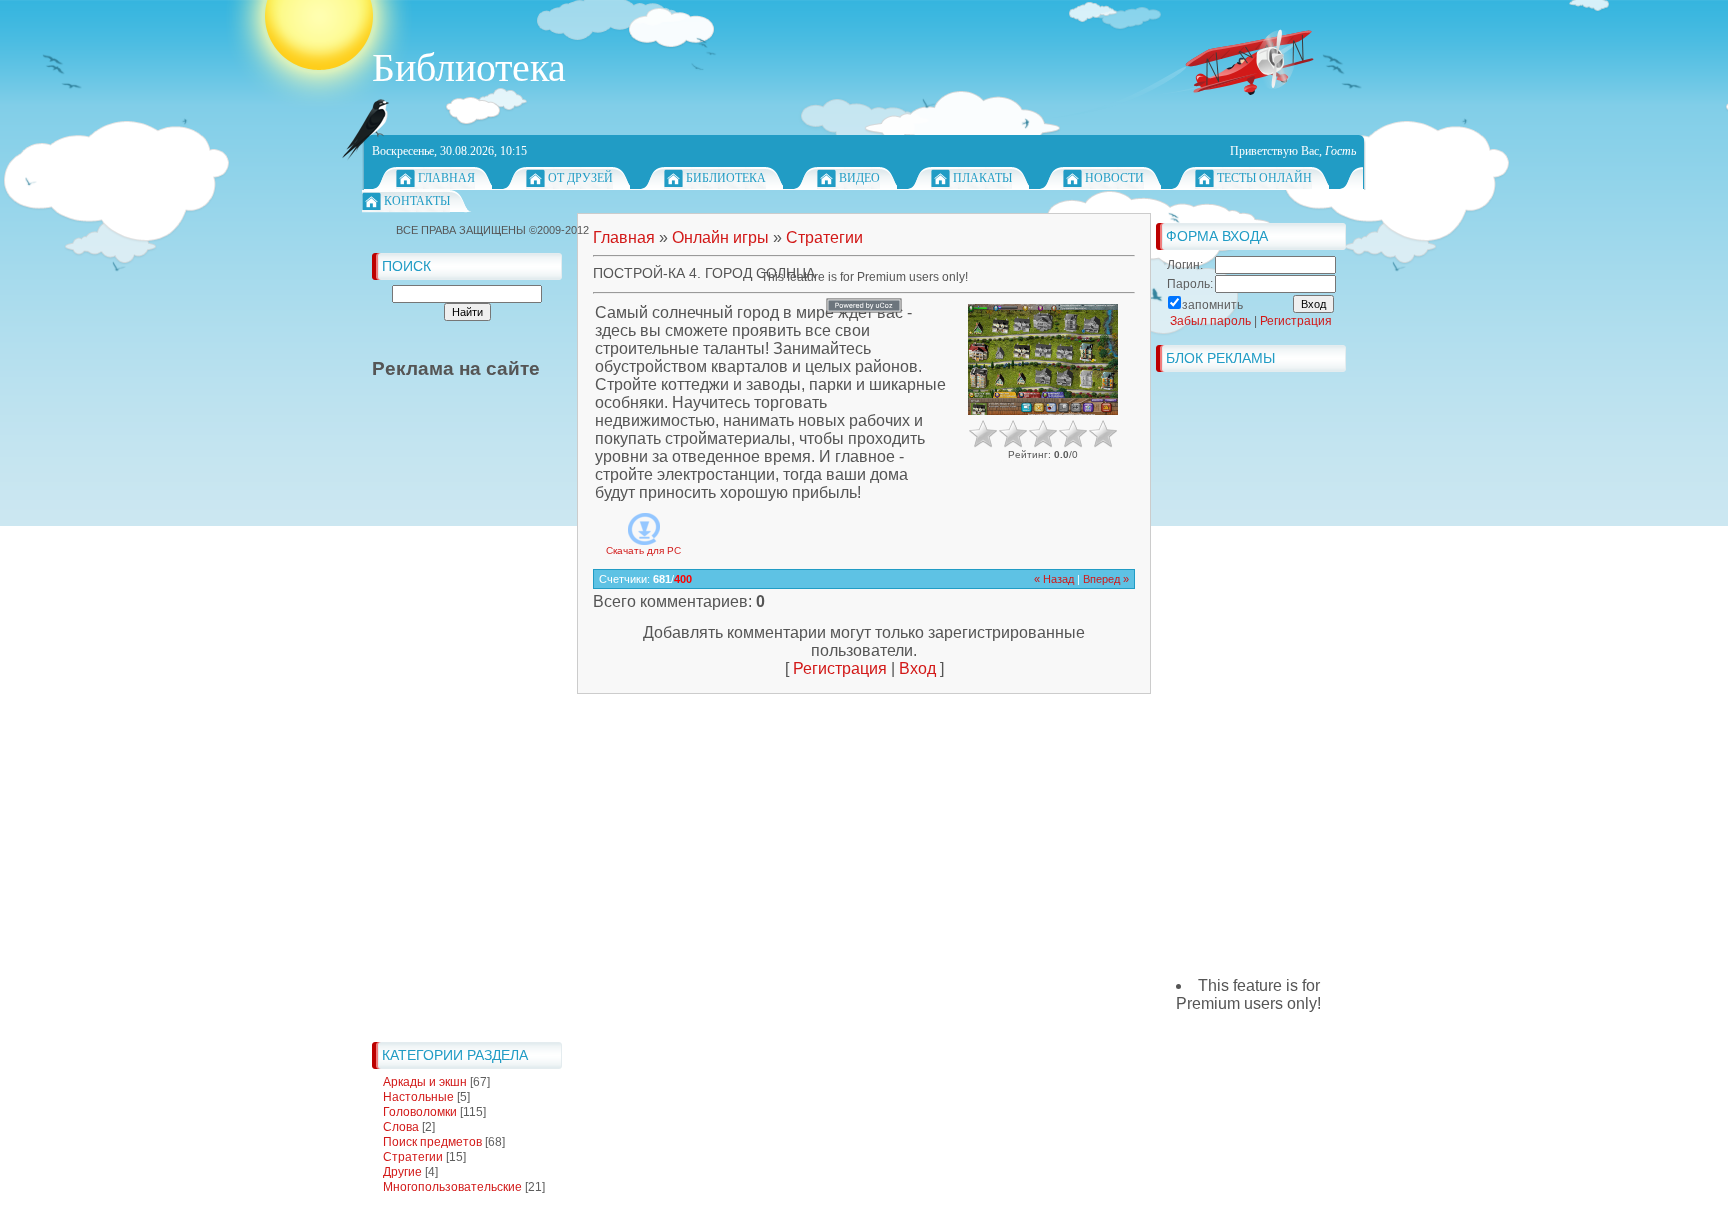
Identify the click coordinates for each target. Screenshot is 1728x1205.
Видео (859, 178)
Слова (401, 1127)
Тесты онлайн (1264, 178)
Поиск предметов (432, 1142)
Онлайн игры (720, 237)
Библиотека (726, 178)
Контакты (417, 201)
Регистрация (840, 668)
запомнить (1212, 305)
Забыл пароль (1210, 321)
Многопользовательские (452, 1187)
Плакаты (982, 178)
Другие (402, 1172)
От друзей (580, 178)
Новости (1114, 178)
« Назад (1054, 579)
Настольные (418, 1097)
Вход (917, 668)
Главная (446, 178)
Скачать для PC (643, 550)
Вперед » (1106, 579)
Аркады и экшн (425, 1082)
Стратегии (413, 1157)
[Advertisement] (452, 732)
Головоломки (420, 1112)
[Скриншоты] (1043, 359)
